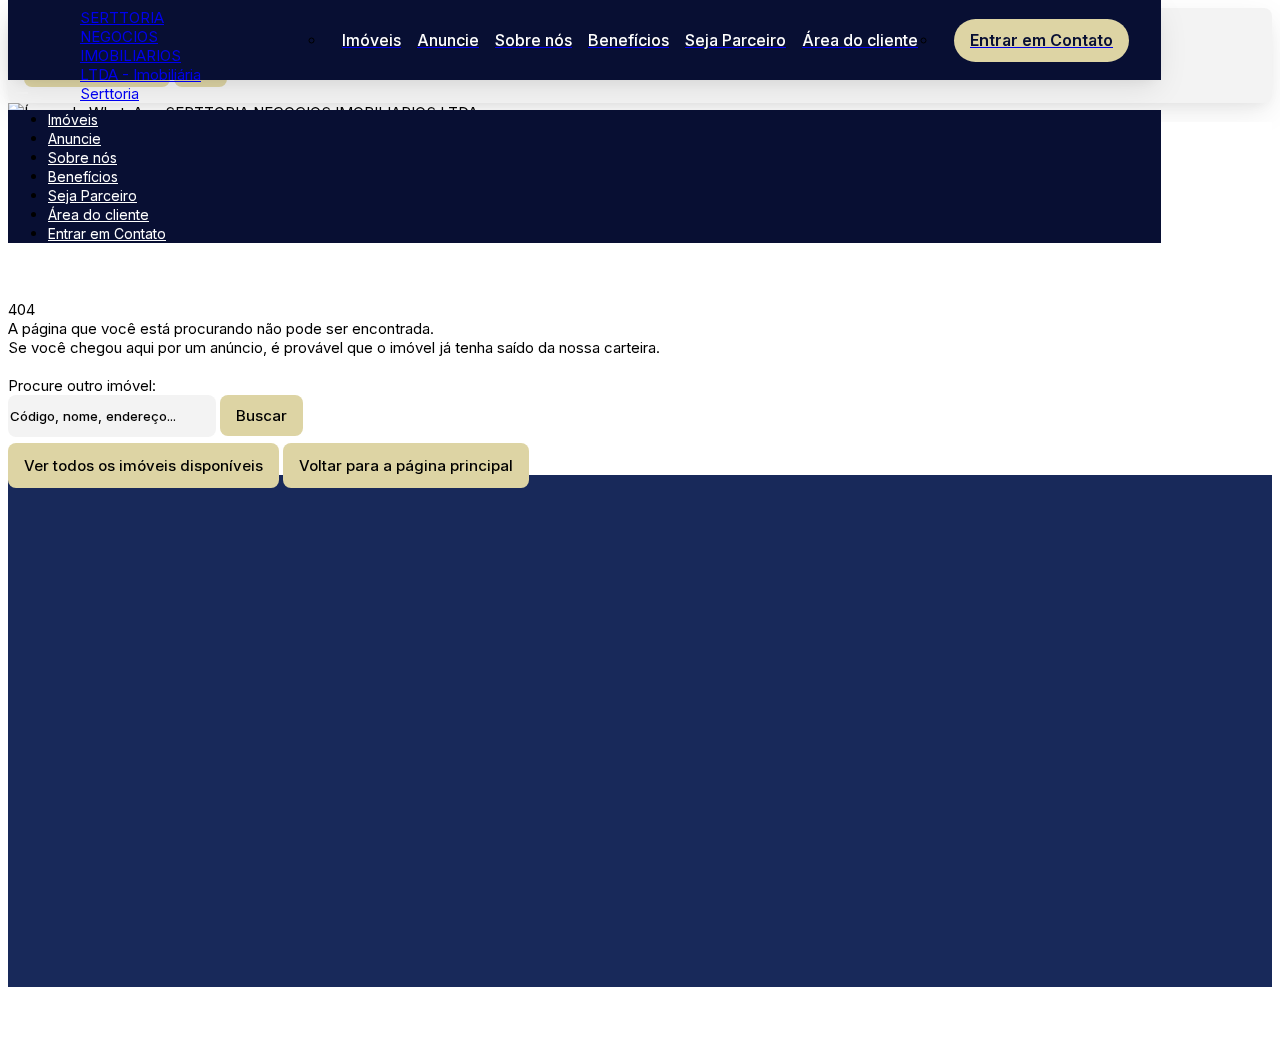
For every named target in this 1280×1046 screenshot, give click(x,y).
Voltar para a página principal (406, 465)
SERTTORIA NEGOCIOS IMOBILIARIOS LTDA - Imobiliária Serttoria (140, 55)
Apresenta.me (128, 1012)
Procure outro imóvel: (82, 385)
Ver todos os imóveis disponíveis (143, 465)
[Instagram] (297, 743)
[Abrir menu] (22, 87)
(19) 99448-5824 (255, 810)
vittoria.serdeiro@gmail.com (289, 697)
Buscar (261, 415)
